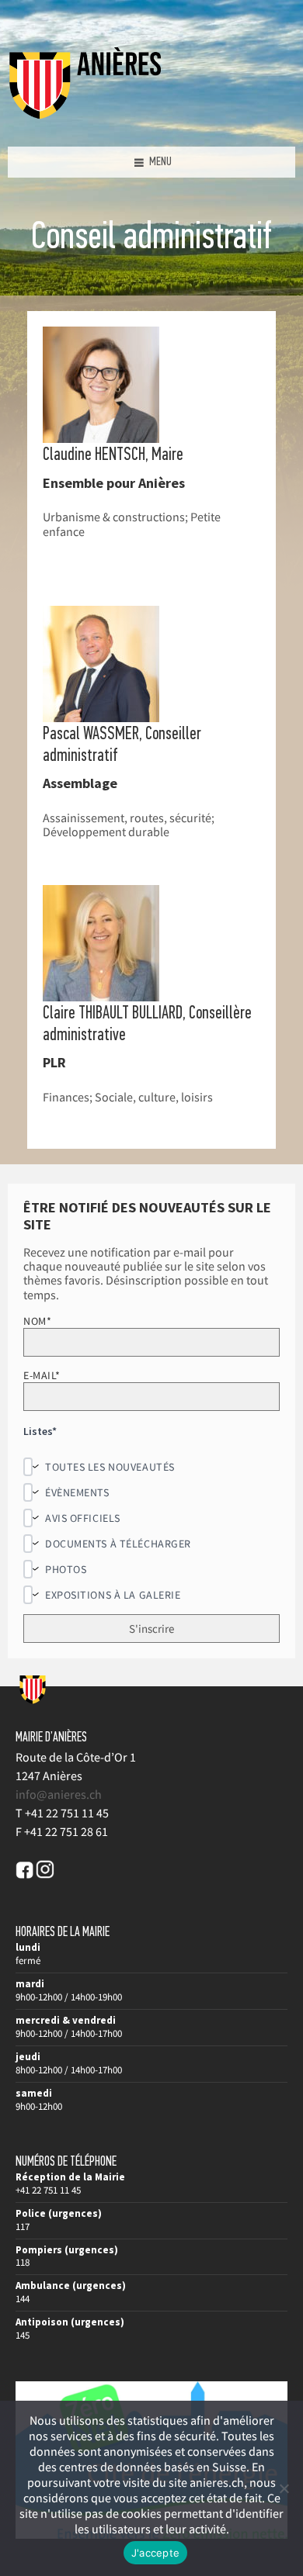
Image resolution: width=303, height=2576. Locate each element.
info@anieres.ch (59, 1794)
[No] (284, 2488)
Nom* (37, 1321)
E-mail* (42, 1375)
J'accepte (155, 2553)
